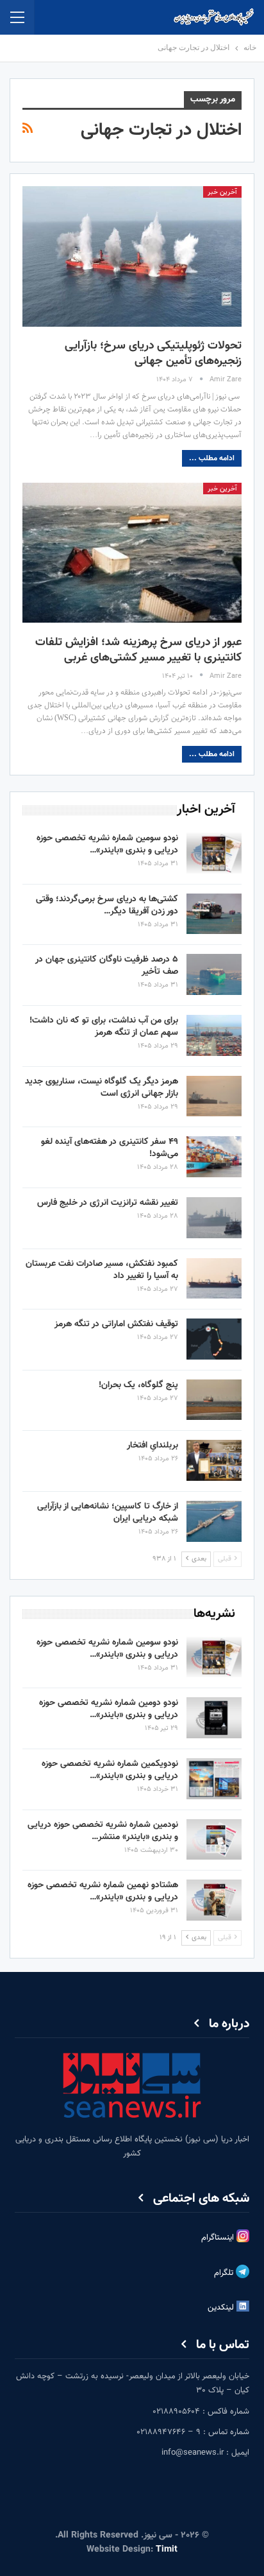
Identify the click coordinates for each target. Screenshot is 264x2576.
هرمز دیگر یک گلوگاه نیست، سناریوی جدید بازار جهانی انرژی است (102, 1088)
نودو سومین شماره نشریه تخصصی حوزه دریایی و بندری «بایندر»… (107, 844)
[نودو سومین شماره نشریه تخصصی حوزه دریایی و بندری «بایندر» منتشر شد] (214, 853)
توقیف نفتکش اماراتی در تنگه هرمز (116, 1324)
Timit (167, 2550)
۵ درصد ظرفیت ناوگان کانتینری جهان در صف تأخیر (107, 966)
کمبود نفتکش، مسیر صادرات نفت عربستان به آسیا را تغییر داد (102, 1270)
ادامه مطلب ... (212, 458)
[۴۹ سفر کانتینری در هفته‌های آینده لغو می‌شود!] (214, 1157)
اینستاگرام (219, 2238)
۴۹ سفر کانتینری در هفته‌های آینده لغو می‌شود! (110, 1148)
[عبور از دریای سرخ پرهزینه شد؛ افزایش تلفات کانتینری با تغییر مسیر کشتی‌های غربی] (132, 553)
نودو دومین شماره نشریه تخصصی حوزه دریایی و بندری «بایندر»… (109, 1709)
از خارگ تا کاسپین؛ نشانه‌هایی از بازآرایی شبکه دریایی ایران (108, 1513)
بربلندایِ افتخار (153, 1446)
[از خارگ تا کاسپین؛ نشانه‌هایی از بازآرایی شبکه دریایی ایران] (214, 1521)
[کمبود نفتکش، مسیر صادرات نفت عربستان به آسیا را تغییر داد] (214, 1279)
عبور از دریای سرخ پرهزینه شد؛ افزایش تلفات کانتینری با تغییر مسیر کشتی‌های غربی (138, 650)
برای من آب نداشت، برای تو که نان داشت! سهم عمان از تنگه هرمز (104, 1027)
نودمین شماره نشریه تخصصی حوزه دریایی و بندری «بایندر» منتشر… (103, 1831)
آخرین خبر (222, 192)
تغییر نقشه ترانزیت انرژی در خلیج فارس (108, 1203)
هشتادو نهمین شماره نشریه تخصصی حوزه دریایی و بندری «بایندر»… (103, 1891)
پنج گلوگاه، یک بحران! (138, 1385)
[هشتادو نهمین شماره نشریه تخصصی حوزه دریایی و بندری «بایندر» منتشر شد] (214, 1900)
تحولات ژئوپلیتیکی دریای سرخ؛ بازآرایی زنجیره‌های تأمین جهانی (153, 354)
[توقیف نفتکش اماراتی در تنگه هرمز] (214, 1339)
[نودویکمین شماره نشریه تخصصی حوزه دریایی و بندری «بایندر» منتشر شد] (214, 1779)
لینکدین (222, 2308)
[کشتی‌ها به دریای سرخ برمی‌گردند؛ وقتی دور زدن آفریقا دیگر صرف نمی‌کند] (214, 914)
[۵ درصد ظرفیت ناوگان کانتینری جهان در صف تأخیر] (214, 974)
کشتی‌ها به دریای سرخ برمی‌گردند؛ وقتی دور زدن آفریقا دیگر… (107, 905)
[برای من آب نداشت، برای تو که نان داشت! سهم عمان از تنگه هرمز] (214, 1035)
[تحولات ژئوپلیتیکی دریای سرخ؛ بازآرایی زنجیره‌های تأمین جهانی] (132, 256)
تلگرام (225, 2274)
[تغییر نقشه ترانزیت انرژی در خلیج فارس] (214, 1218)
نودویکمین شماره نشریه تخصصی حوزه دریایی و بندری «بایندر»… (110, 1770)
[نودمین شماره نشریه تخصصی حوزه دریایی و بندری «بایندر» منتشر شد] (214, 1840)
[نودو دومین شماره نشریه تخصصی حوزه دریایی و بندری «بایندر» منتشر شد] (214, 1718)
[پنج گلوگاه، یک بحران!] (214, 1400)
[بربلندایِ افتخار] (214, 1460)
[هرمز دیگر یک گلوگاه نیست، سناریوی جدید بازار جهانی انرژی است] (214, 1096)
